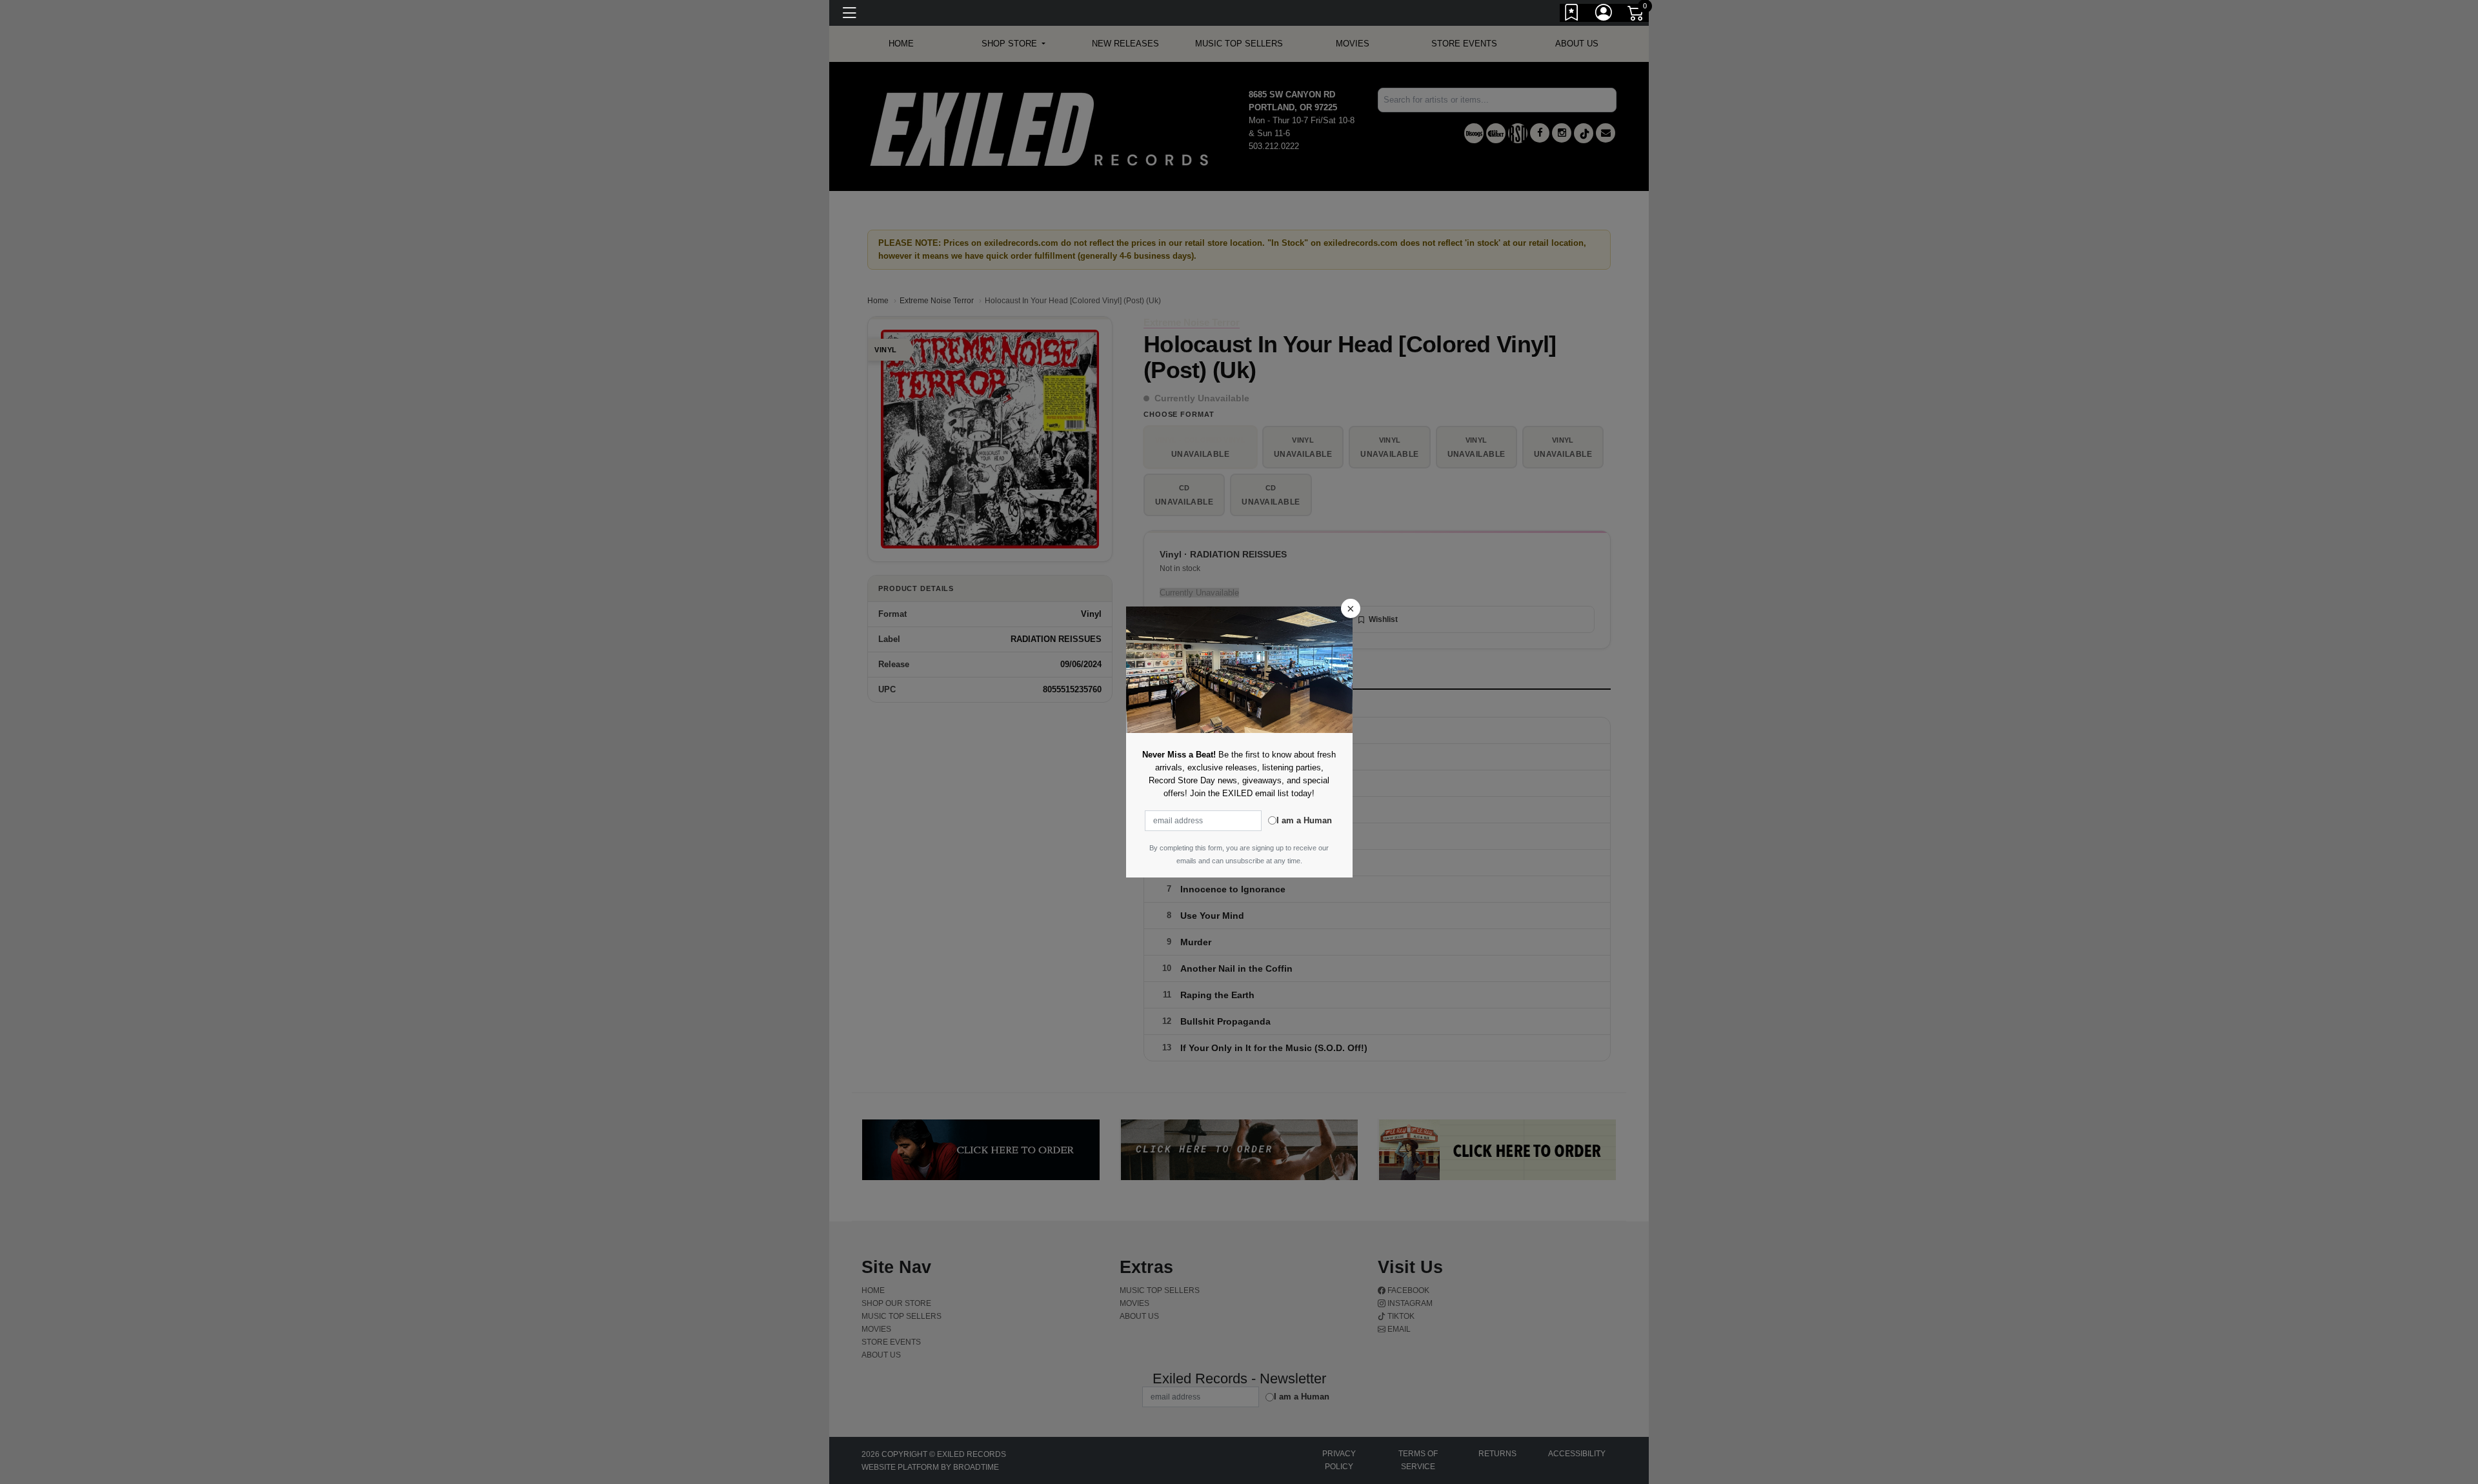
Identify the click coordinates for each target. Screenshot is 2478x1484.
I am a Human (1304, 820)
